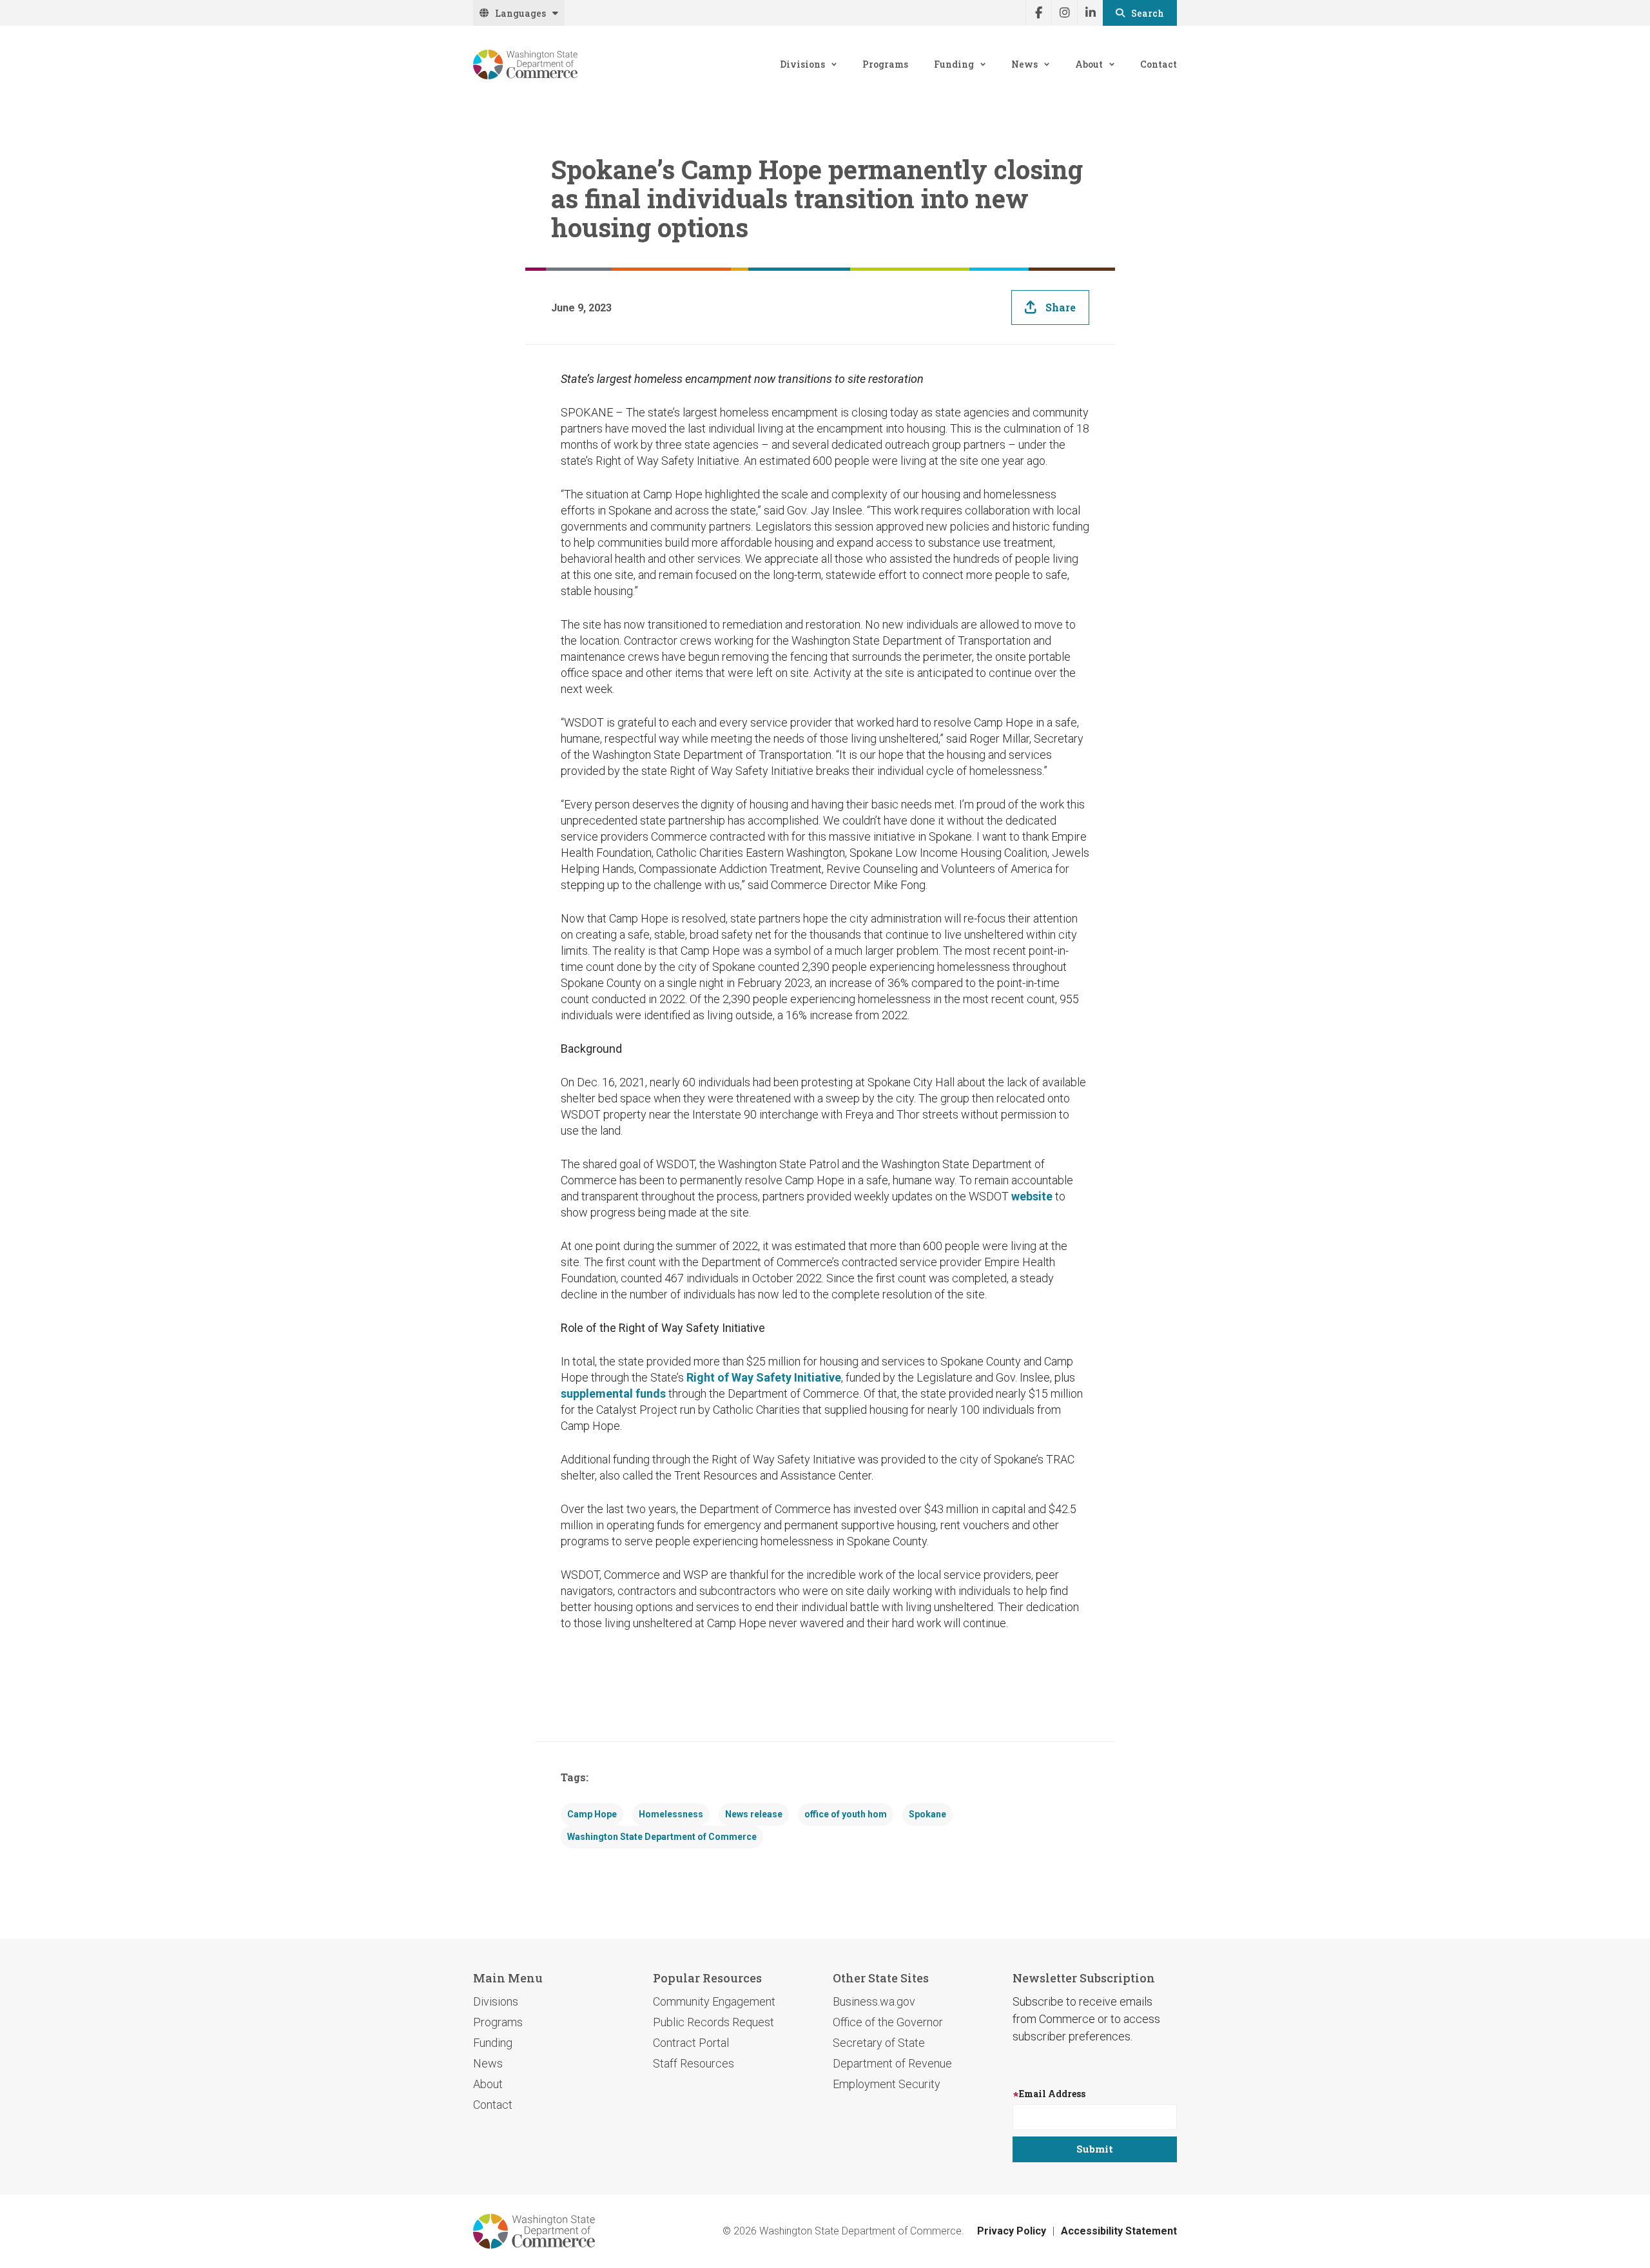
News (1024, 64)
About (1089, 64)
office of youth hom (846, 1814)
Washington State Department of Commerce (662, 1837)
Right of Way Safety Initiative (764, 1377)
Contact (1159, 64)
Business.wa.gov (874, 2001)
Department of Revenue (892, 2063)
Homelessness (671, 1814)
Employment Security (887, 2084)
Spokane (927, 1814)
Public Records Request (713, 2022)
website (1032, 1196)
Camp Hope (592, 1814)
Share (1061, 307)
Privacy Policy (1012, 2231)
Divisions (802, 64)
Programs (885, 64)
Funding (954, 64)
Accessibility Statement (1119, 2231)
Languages (520, 13)
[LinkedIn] (1090, 13)
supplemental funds (613, 1393)
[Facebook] (1038, 13)
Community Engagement (714, 2001)
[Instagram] (1064, 13)
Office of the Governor (888, 2022)
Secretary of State (879, 2043)
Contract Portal (691, 2043)
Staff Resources (694, 2063)
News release (754, 1814)
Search (1148, 13)
